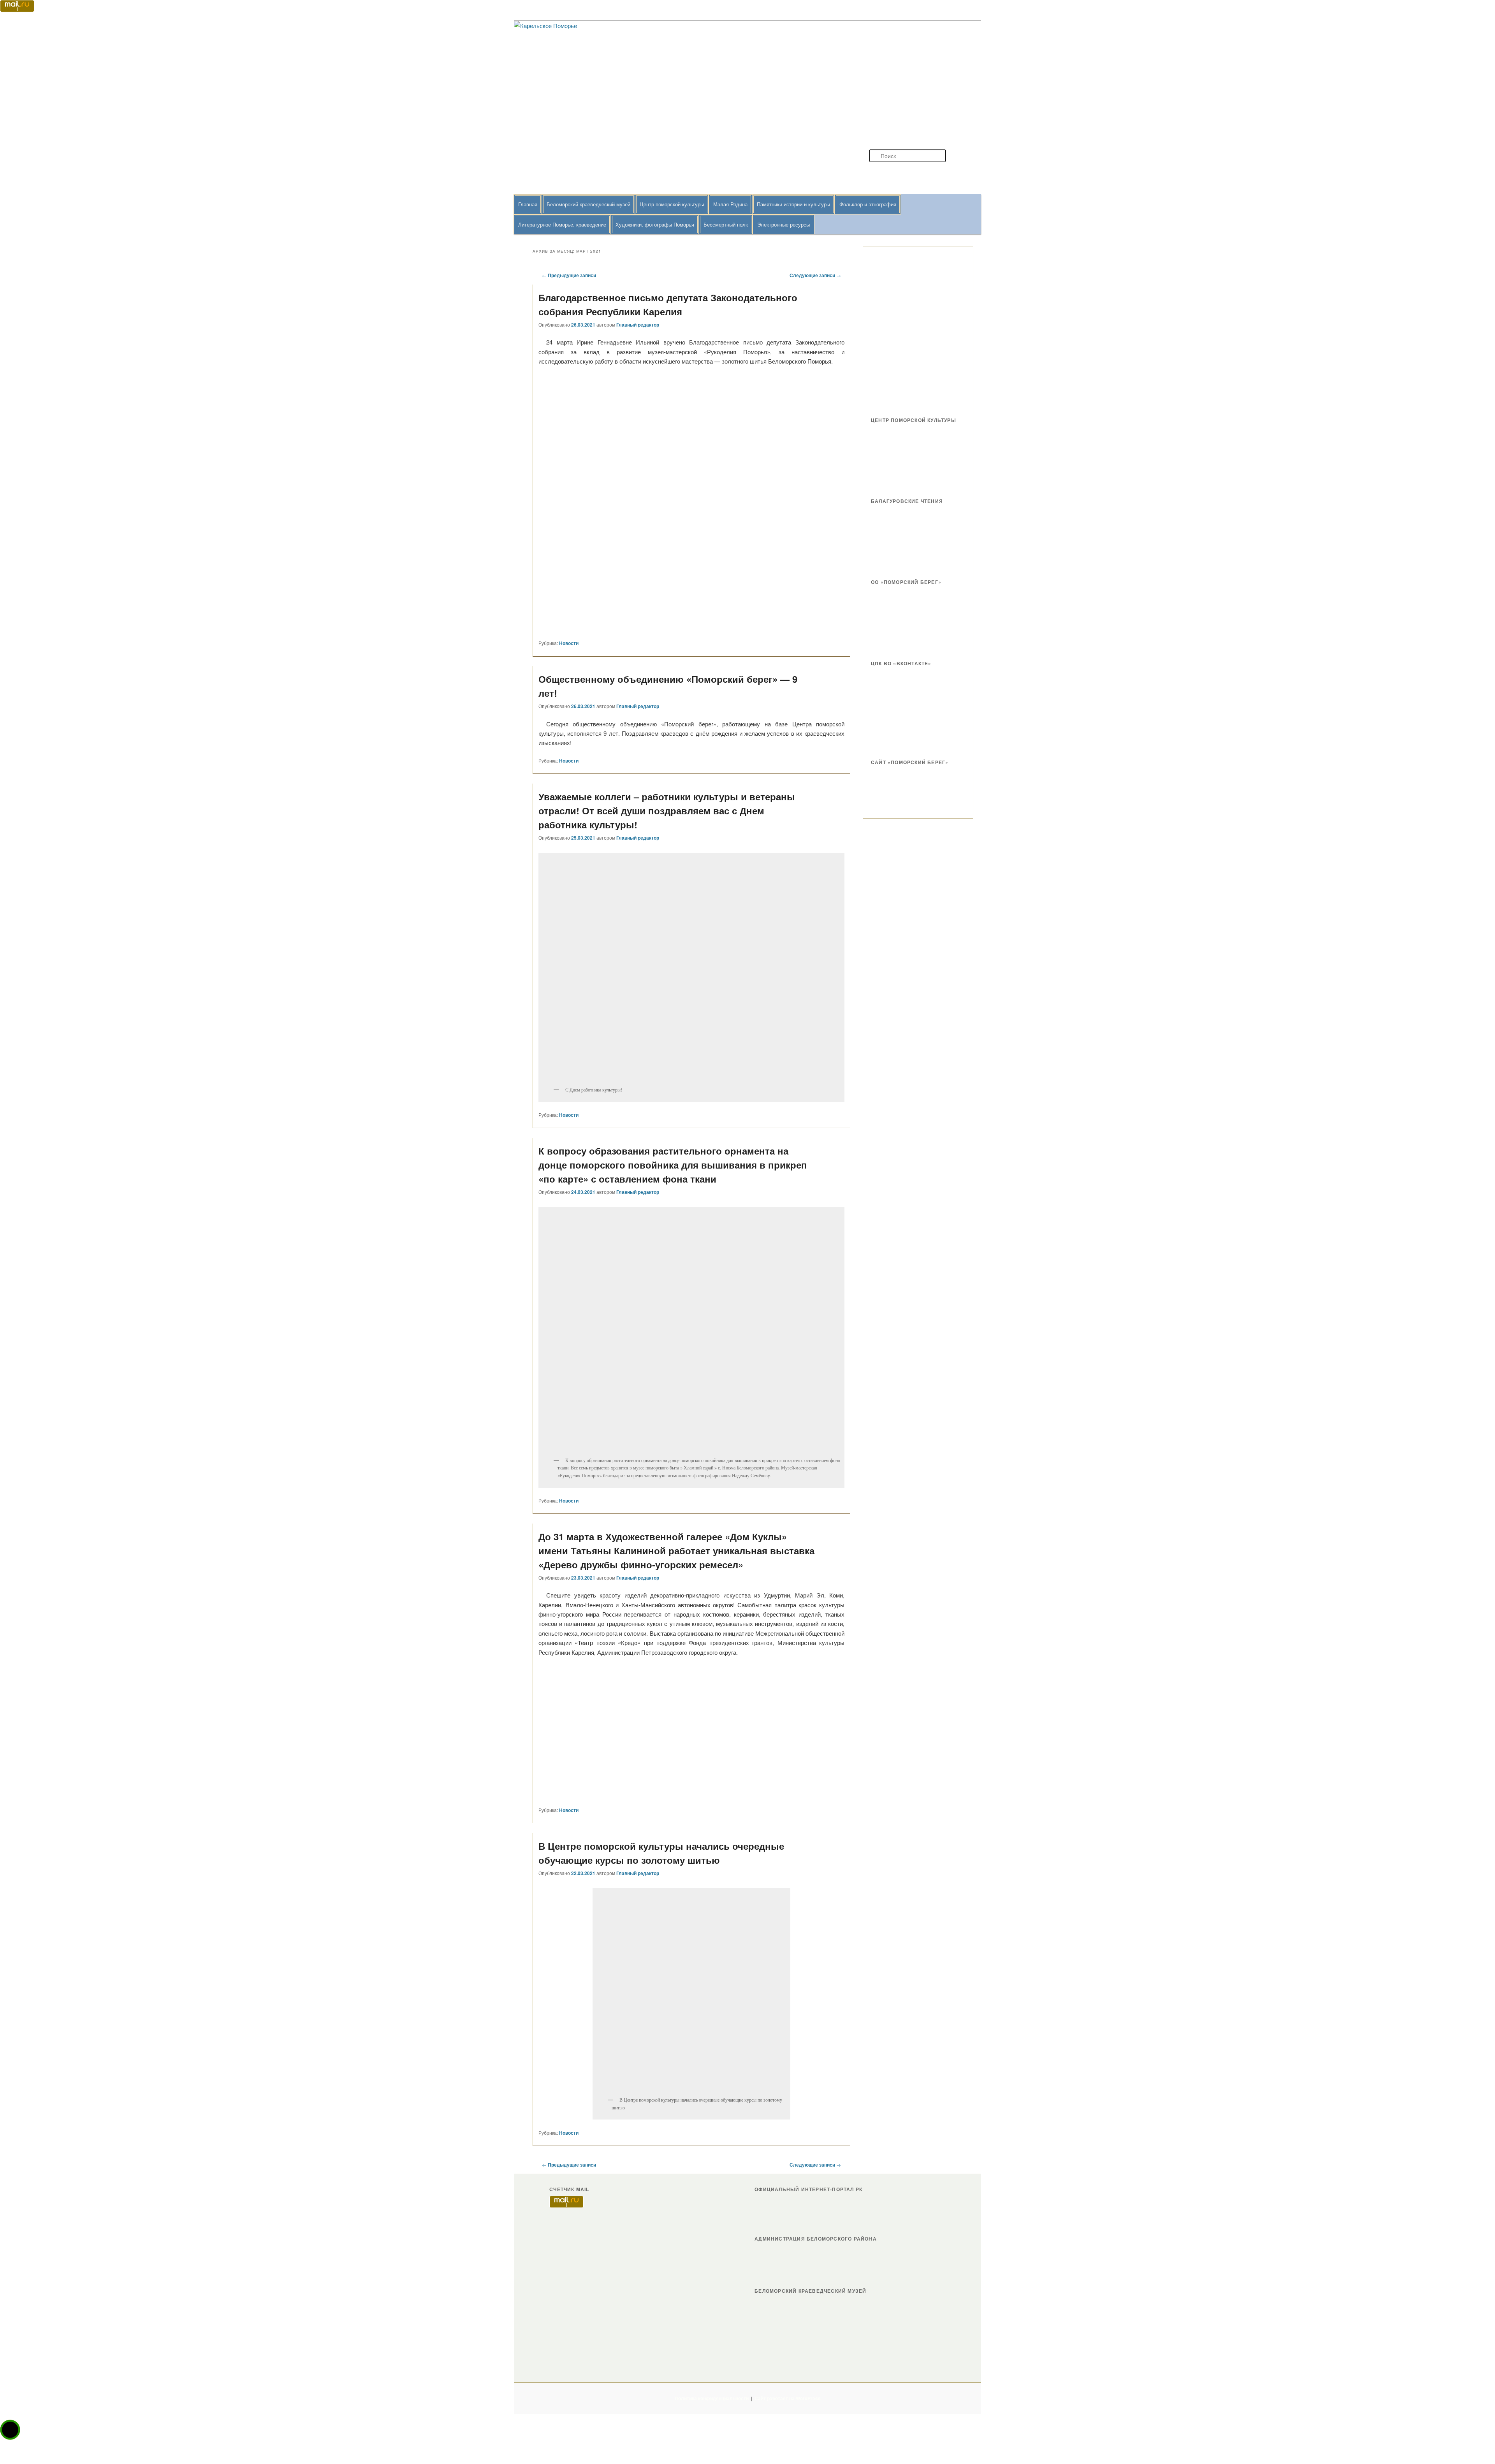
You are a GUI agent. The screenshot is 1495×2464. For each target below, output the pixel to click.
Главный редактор (638, 325)
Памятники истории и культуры (793, 204)
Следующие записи (815, 275)
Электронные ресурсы (784, 224)
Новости (569, 643)
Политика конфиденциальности (712, 2398)
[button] (10, 2430)
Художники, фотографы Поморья (655, 224)
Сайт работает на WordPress (788, 2398)
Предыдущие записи (569, 275)
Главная (528, 204)
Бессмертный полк (726, 224)
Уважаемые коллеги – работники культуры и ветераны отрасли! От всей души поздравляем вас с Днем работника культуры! (667, 810)
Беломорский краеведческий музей (588, 204)
